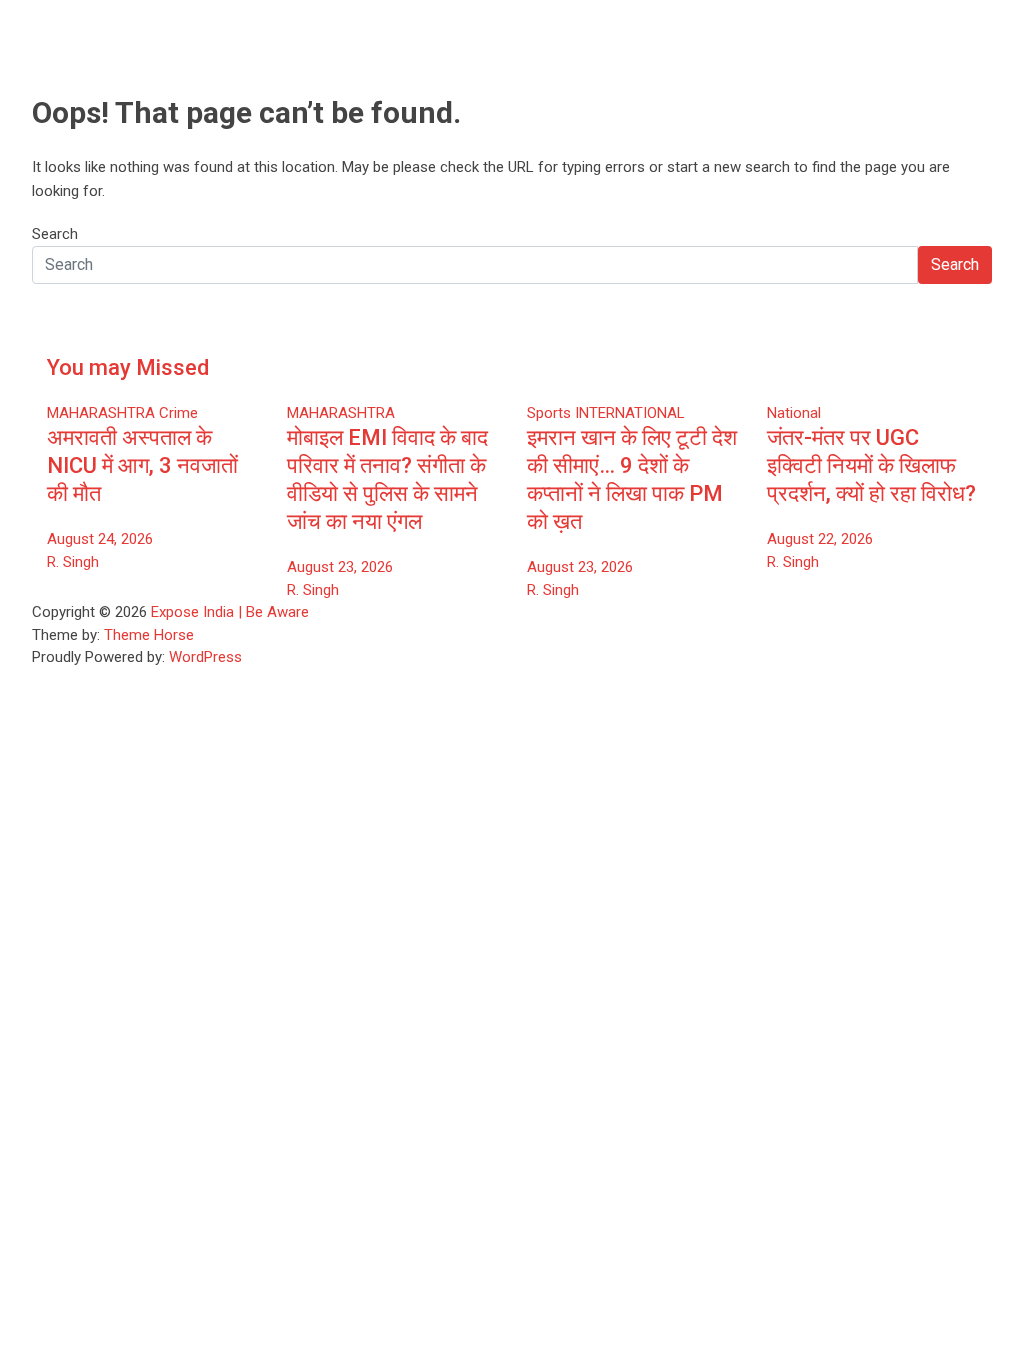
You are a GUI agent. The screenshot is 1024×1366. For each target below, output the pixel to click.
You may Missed (128, 367)
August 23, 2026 (340, 567)
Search (55, 234)
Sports (549, 413)
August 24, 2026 (100, 539)
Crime (178, 413)
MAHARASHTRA (101, 413)
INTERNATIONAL (630, 413)
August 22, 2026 (820, 539)
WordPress (205, 657)
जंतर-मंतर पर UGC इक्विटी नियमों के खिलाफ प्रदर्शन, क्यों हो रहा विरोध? (871, 465)
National (794, 413)
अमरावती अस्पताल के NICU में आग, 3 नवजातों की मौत (142, 465)
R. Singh (73, 562)
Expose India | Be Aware (230, 612)
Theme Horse (149, 635)
